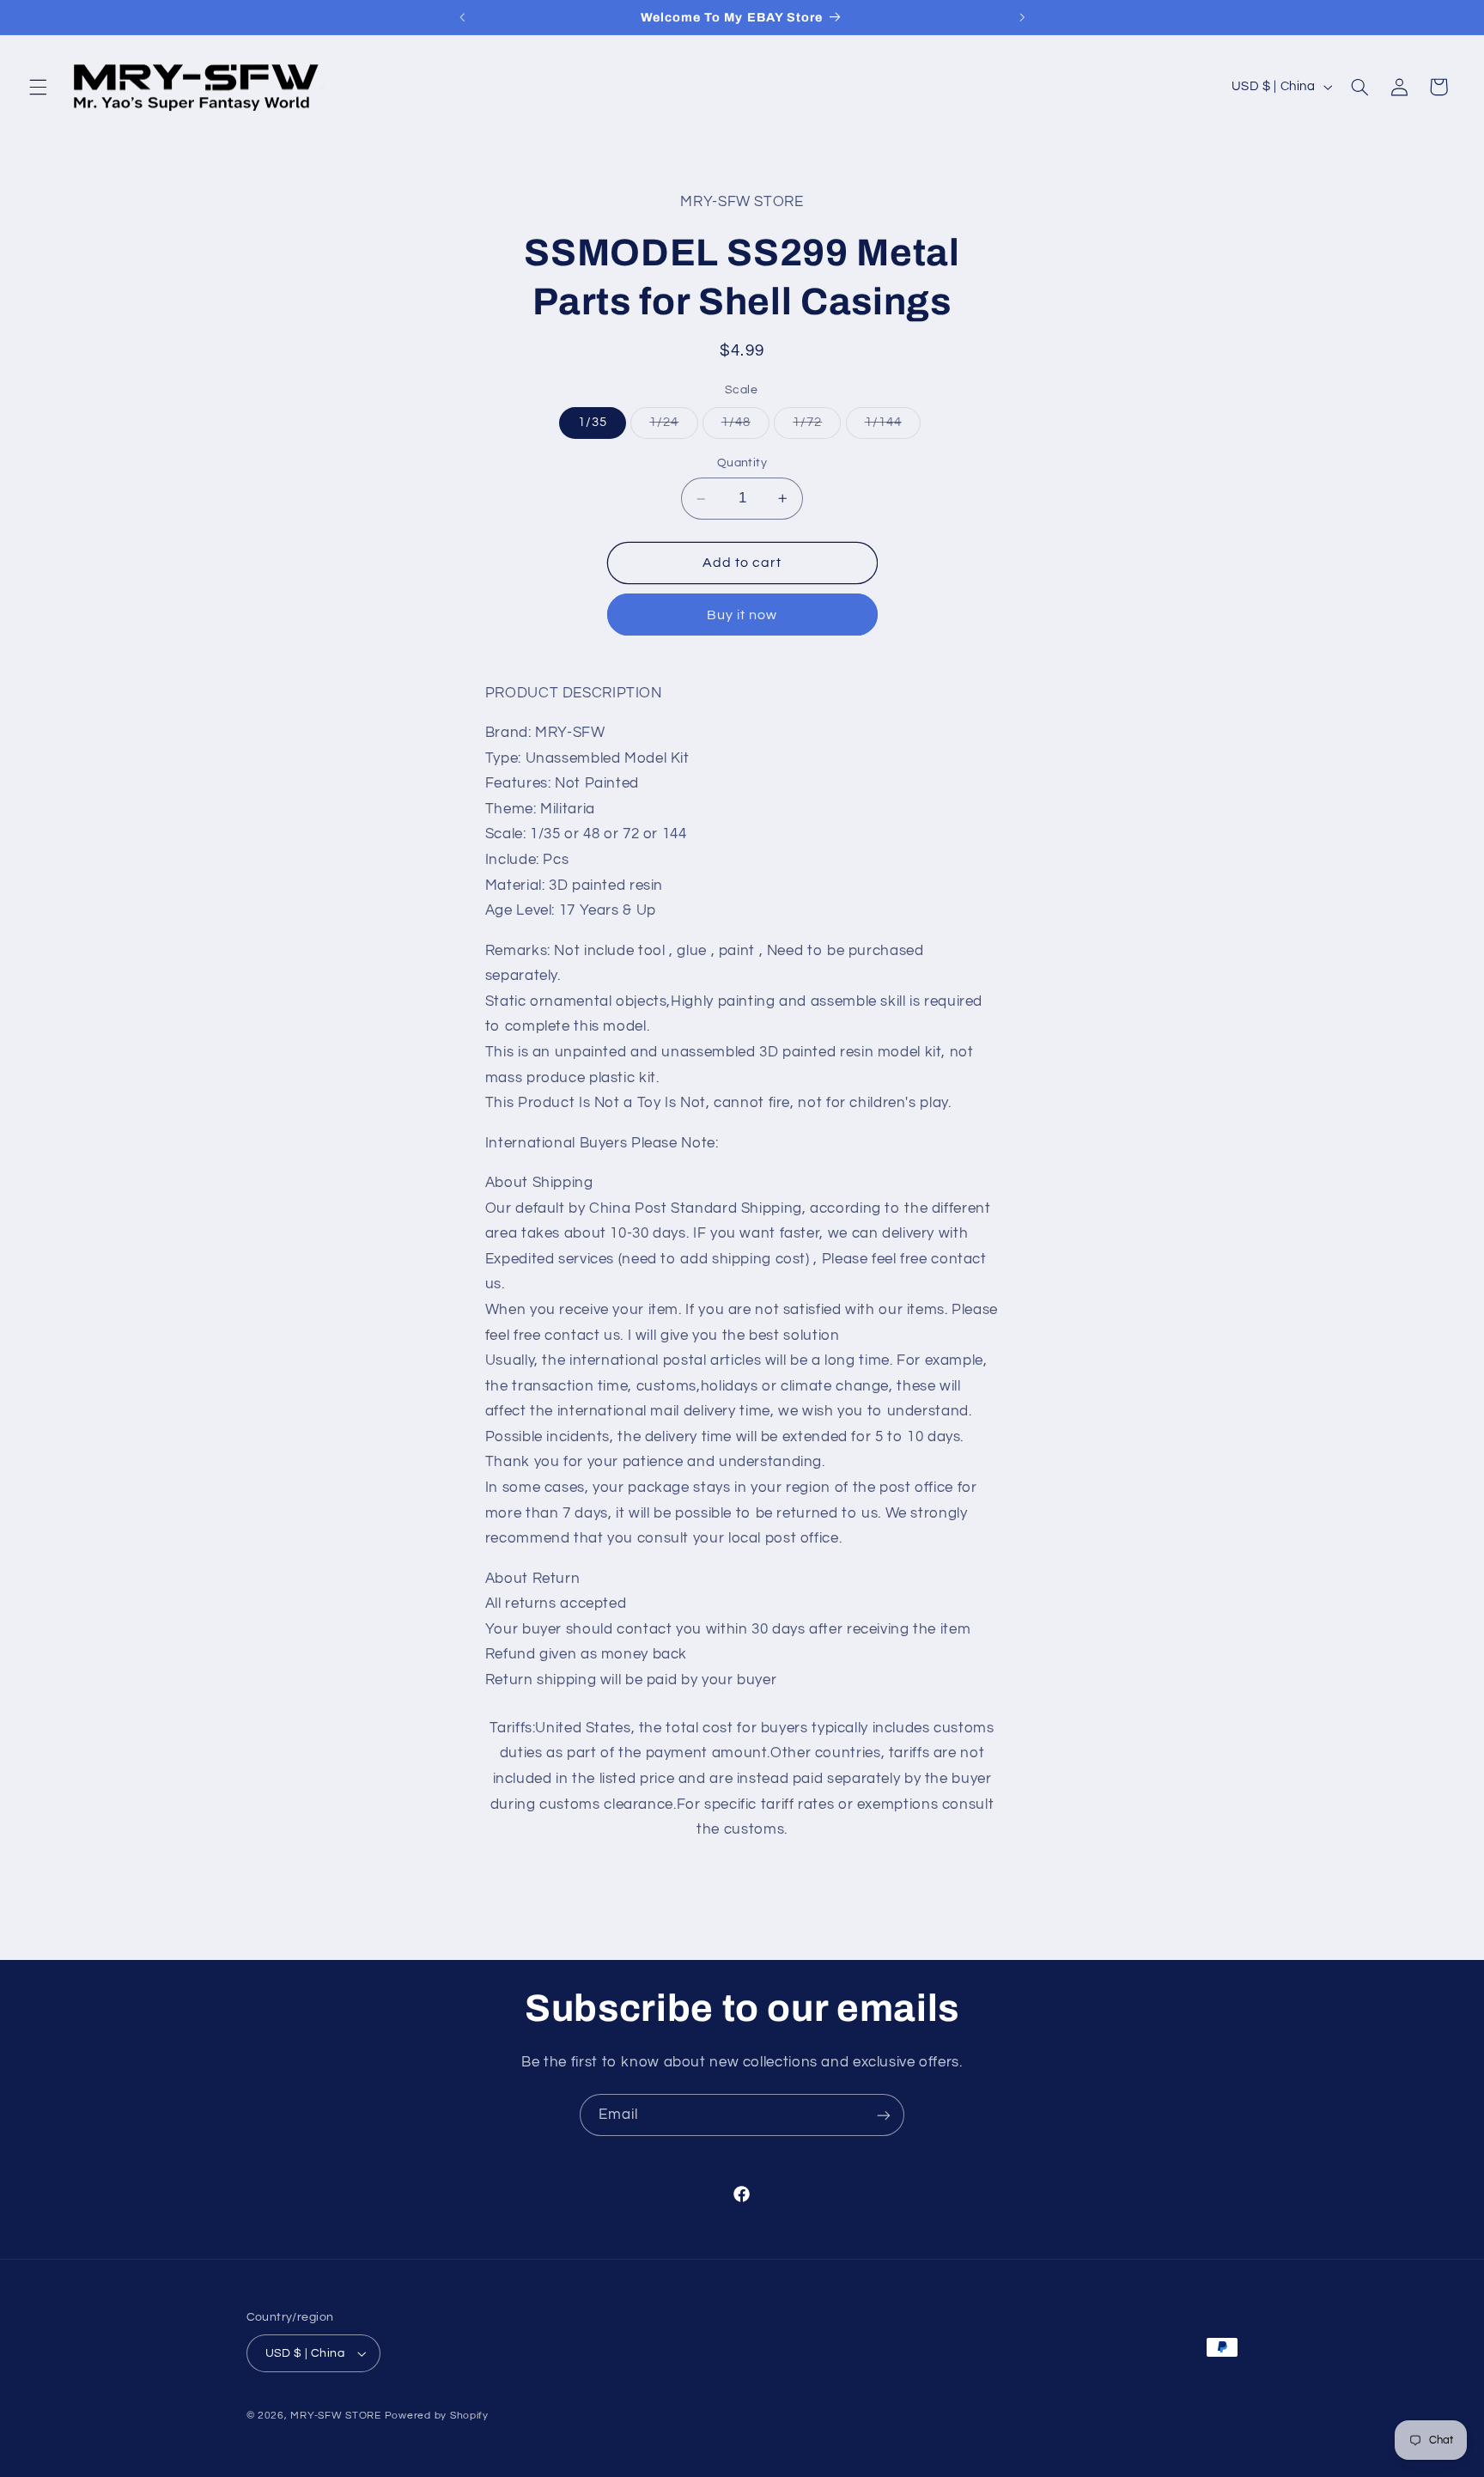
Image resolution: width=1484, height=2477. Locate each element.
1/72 (817, 427)
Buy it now (742, 615)
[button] (38, 87)
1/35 (593, 422)
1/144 (893, 427)
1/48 (745, 427)
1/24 (673, 427)
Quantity (742, 463)
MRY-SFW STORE (336, 2416)
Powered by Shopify (437, 2416)
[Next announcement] (1022, 17)
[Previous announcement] (462, 17)
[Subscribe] (884, 2115)
